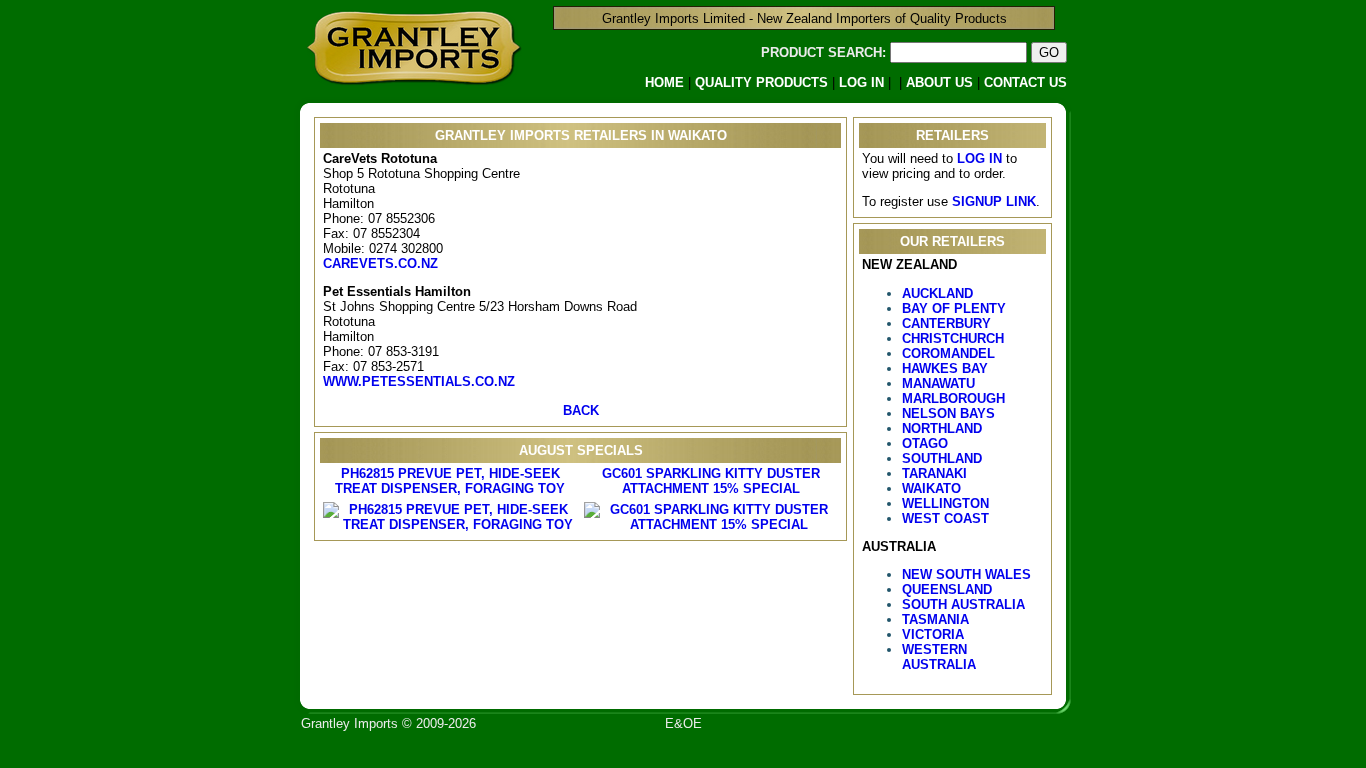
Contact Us (1025, 82)
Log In (861, 82)
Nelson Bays (948, 413)
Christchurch (953, 338)
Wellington (945, 503)
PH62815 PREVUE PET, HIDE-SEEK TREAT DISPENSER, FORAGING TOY (450, 481)
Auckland (937, 293)
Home (664, 82)
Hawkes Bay (945, 368)
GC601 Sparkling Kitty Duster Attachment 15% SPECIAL (711, 481)
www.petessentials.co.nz (419, 381)
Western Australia (939, 657)
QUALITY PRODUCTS (761, 82)
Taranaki (934, 473)
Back (581, 410)
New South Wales (966, 574)
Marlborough (953, 398)
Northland (942, 428)
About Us (939, 82)
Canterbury (946, 323)
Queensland (947, 589)
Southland (942, 458)
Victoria (933, 634)
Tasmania (935, 619)
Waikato (931, 488)
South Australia (963, 604)
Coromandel (948, 353)
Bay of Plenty (954, 308)
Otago (925, 443)
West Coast (945, 518)
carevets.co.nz (380, 263)
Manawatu (938, 383)
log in (979, 158)
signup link (994, 201)
